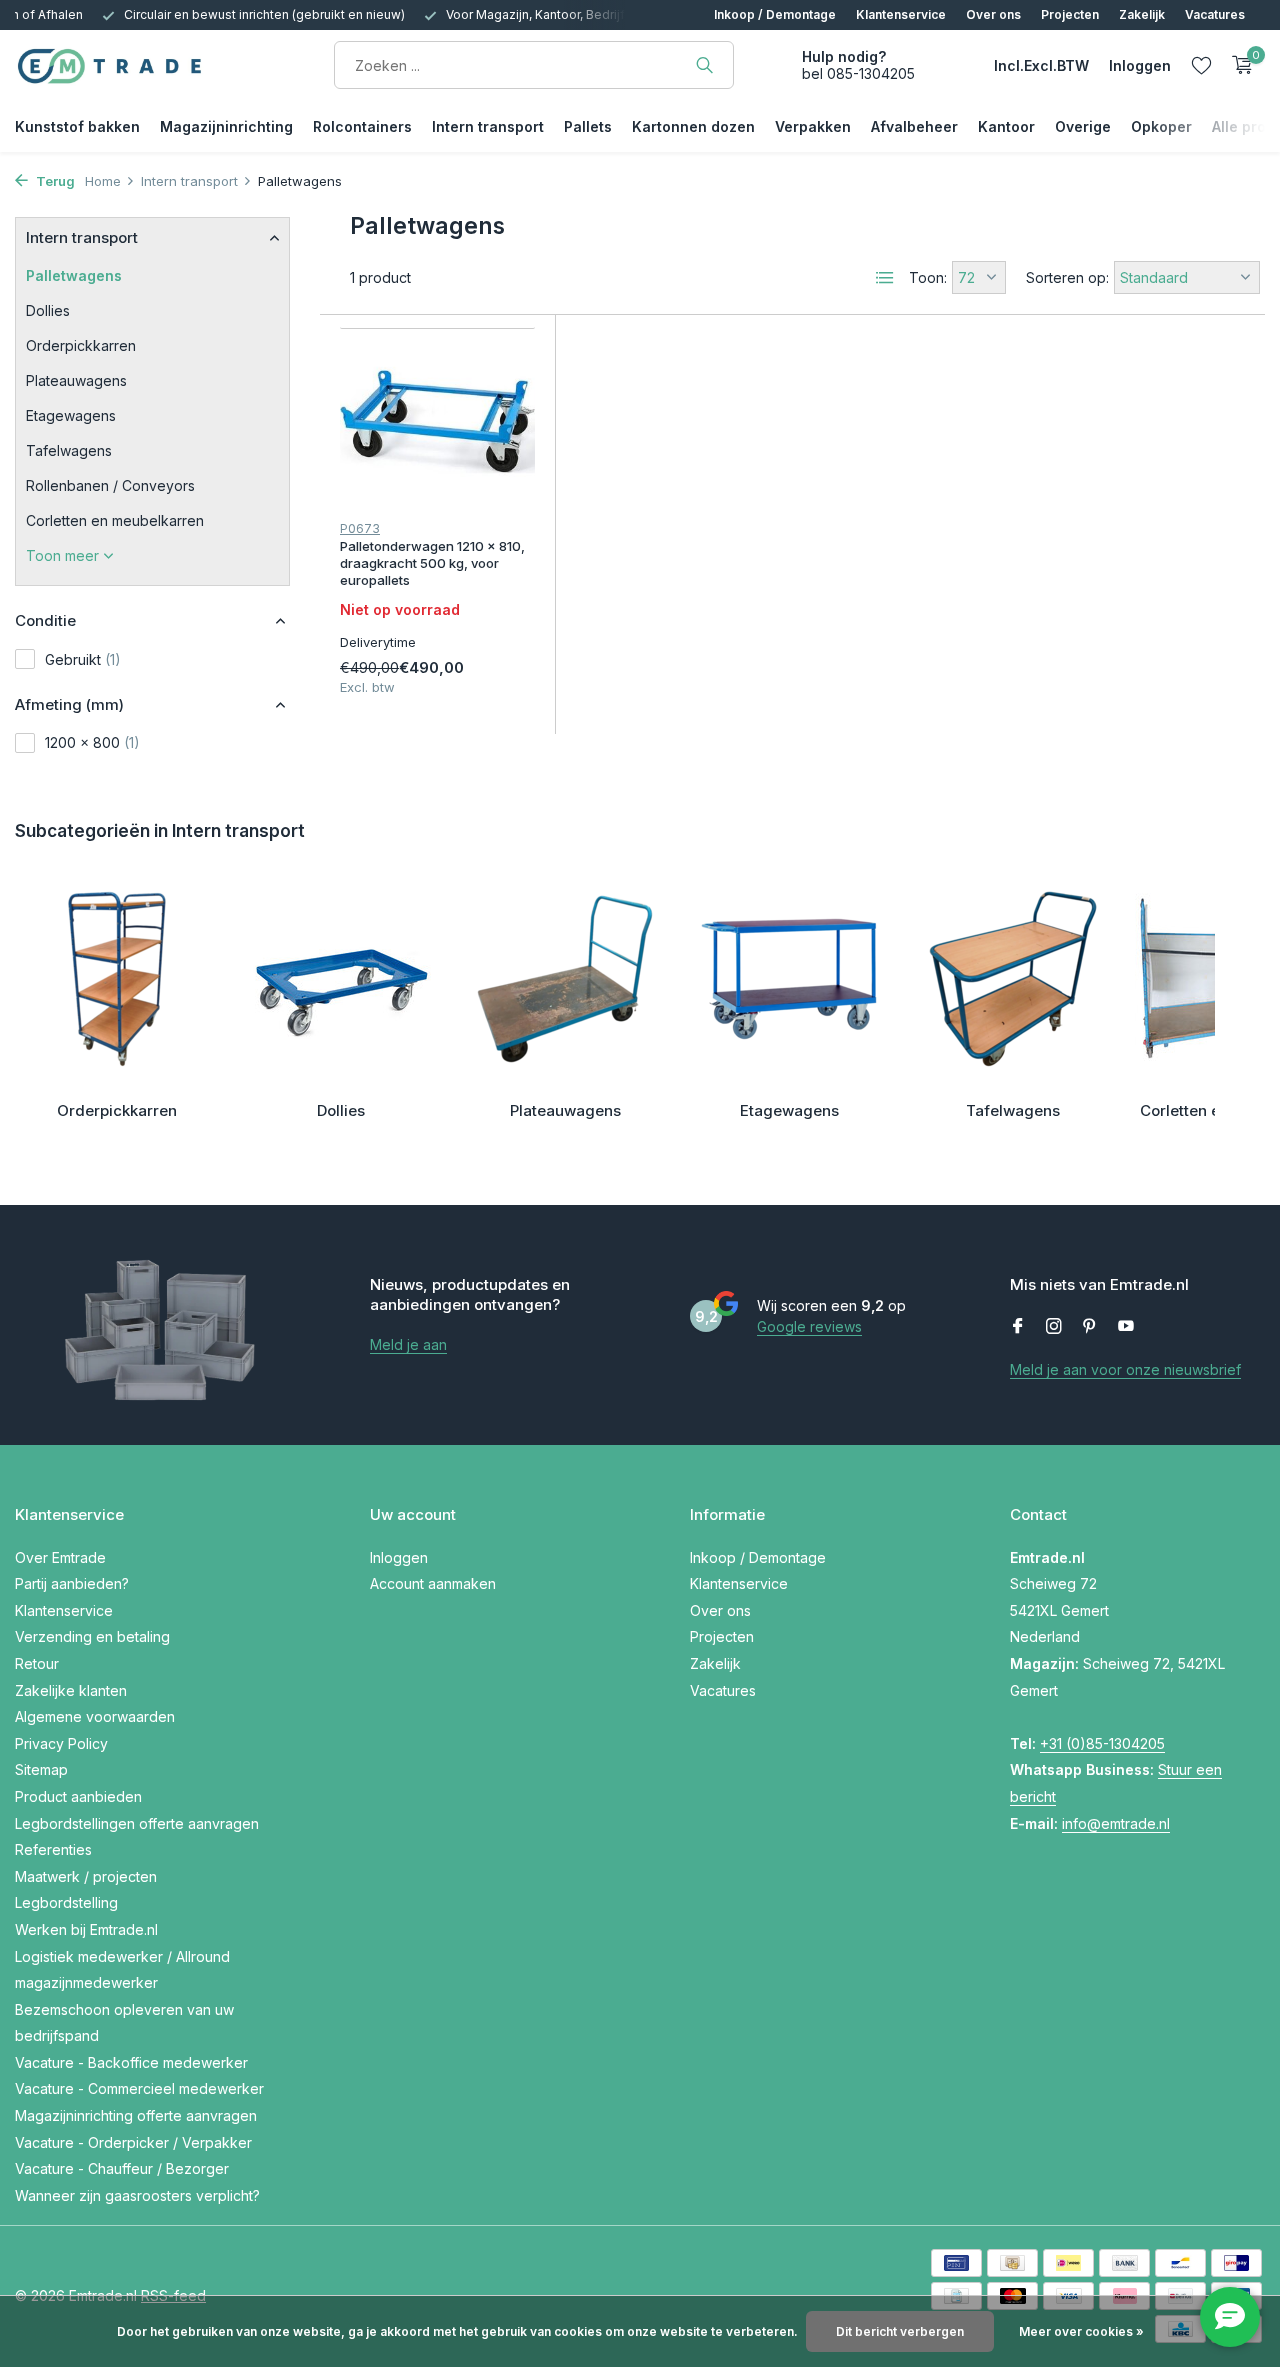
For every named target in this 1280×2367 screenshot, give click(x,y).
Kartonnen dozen (693, 126)
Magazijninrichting (226, 126)
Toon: (928, 277)
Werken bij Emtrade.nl (86, 1929)
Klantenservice (901, 14)
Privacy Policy (61, 1743)
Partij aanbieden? (72, 1583)
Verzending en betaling (92, 1636)
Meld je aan (408, 1344)
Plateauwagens (76, 380)
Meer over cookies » (1081, 2331)
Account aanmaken (433, 1583)
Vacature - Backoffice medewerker (131, 2062)
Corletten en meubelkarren (115, 520)
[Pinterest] (1090, 1327)
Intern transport (488, 126)
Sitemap (41, 1769)
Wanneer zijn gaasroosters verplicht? (137, 2195)
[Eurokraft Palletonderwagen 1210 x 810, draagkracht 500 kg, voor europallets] (437, 421)
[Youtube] (1126, 1327)
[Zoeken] (704, 65)
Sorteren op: (1067, 277)
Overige (1083, 126)
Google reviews (809, 1326)
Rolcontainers (362, 126)
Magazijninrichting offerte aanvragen (136, 2115)
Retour (37, 1663)
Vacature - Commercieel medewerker (139, 2088)
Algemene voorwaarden (95, 1716)
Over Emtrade (60, 1557)
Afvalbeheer (914, 126)
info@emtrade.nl (1116, 1823)
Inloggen (399, 1557)
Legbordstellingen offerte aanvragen (137, 1823)
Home (103, 181)
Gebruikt (83, 659)
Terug (54, 181)
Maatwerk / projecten (86, 1876)
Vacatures (1215, 14)
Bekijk (489, 682)
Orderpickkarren (81, 345)
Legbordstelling (66, 1902)
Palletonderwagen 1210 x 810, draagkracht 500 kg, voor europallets (432, 563)
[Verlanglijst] (1201, 65)
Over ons (993, 14)
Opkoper (1161, 126)
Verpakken (813, 126)
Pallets (588, 126)
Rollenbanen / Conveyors (110, 485)
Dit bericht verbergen (900, 2331)
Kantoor (1006, 126)
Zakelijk (1142, 14)
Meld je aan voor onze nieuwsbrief (1125, 1369)
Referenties (53, 1849)
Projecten (1070, 14)
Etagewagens (71, 415)
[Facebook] (1018, 1327)
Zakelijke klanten (71, 1690)
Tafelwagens (69, 450)
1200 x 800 (92, 742)
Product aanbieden (78, 1796)
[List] (885, 278)
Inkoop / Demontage (775, 14)
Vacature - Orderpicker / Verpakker (133, 2142)
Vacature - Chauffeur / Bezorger (122, 2168)
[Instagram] (1054, 1327)
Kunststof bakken (77, 126)
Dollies (48, 310)
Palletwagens (74, 275)
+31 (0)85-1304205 (1102, 1743)
